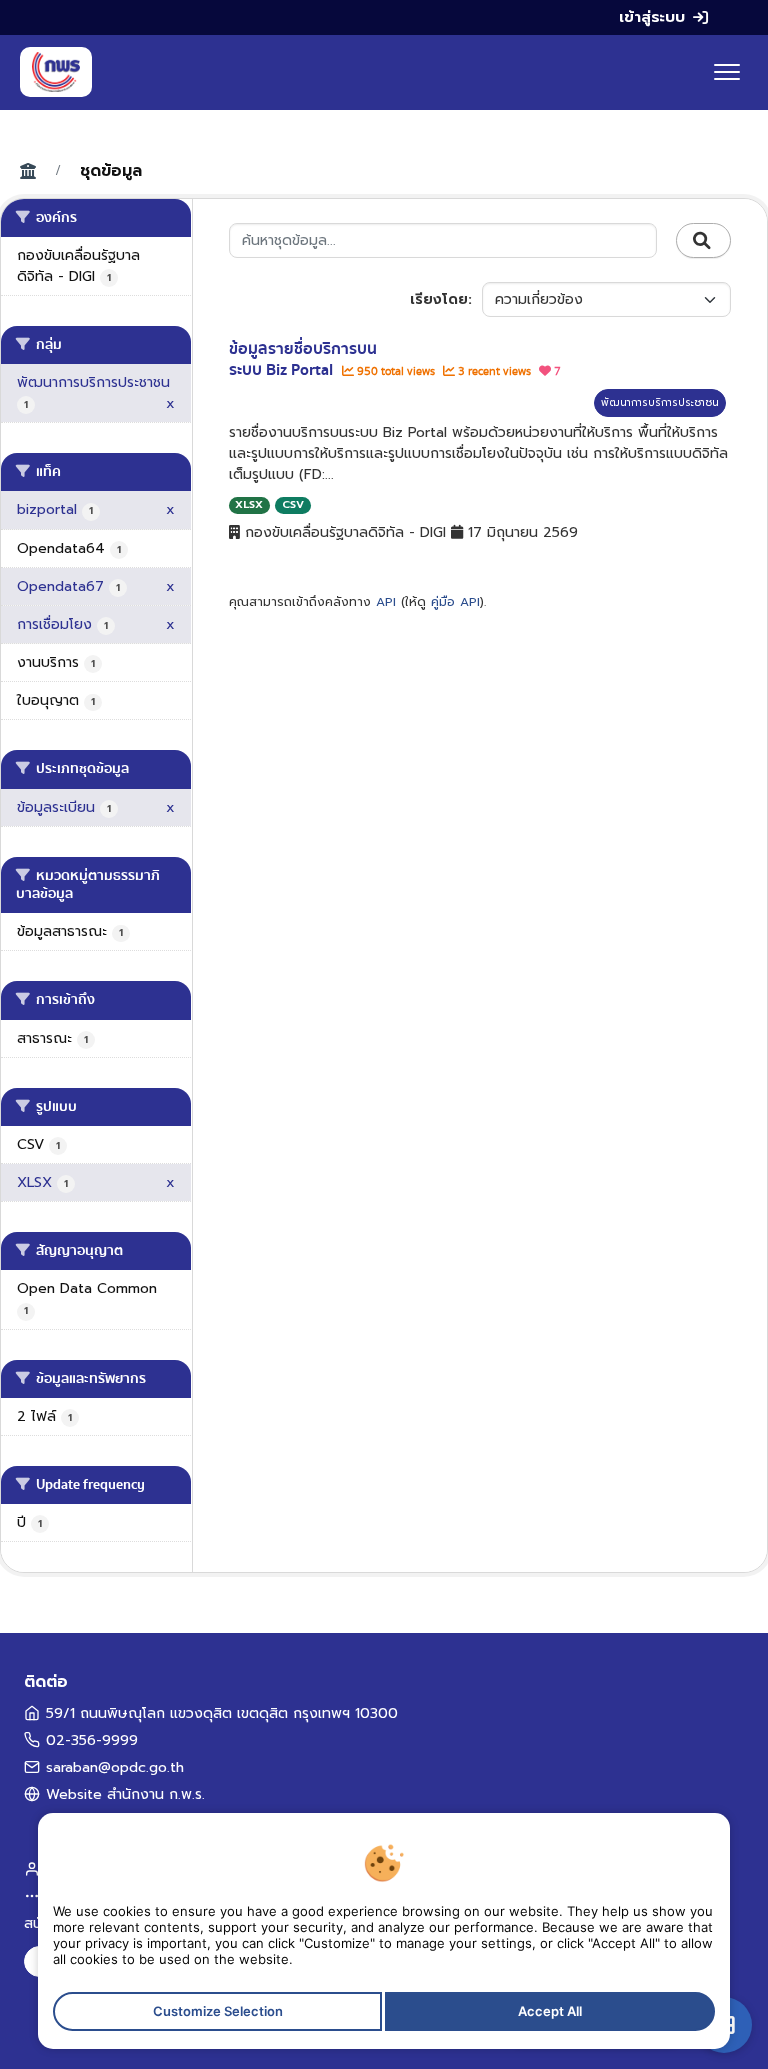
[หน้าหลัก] (56, 72)
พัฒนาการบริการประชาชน (660, 402)
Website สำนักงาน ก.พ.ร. (125, 1794)
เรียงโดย (439, 299)
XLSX (249, 504)
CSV (293, 504)
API (386, 602)
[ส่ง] (703, 241)
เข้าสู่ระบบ (652, 17)
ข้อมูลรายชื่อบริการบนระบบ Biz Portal (303, 359)
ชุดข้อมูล (111, 171)
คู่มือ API (455, 602)
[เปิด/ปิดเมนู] (727, 72)
